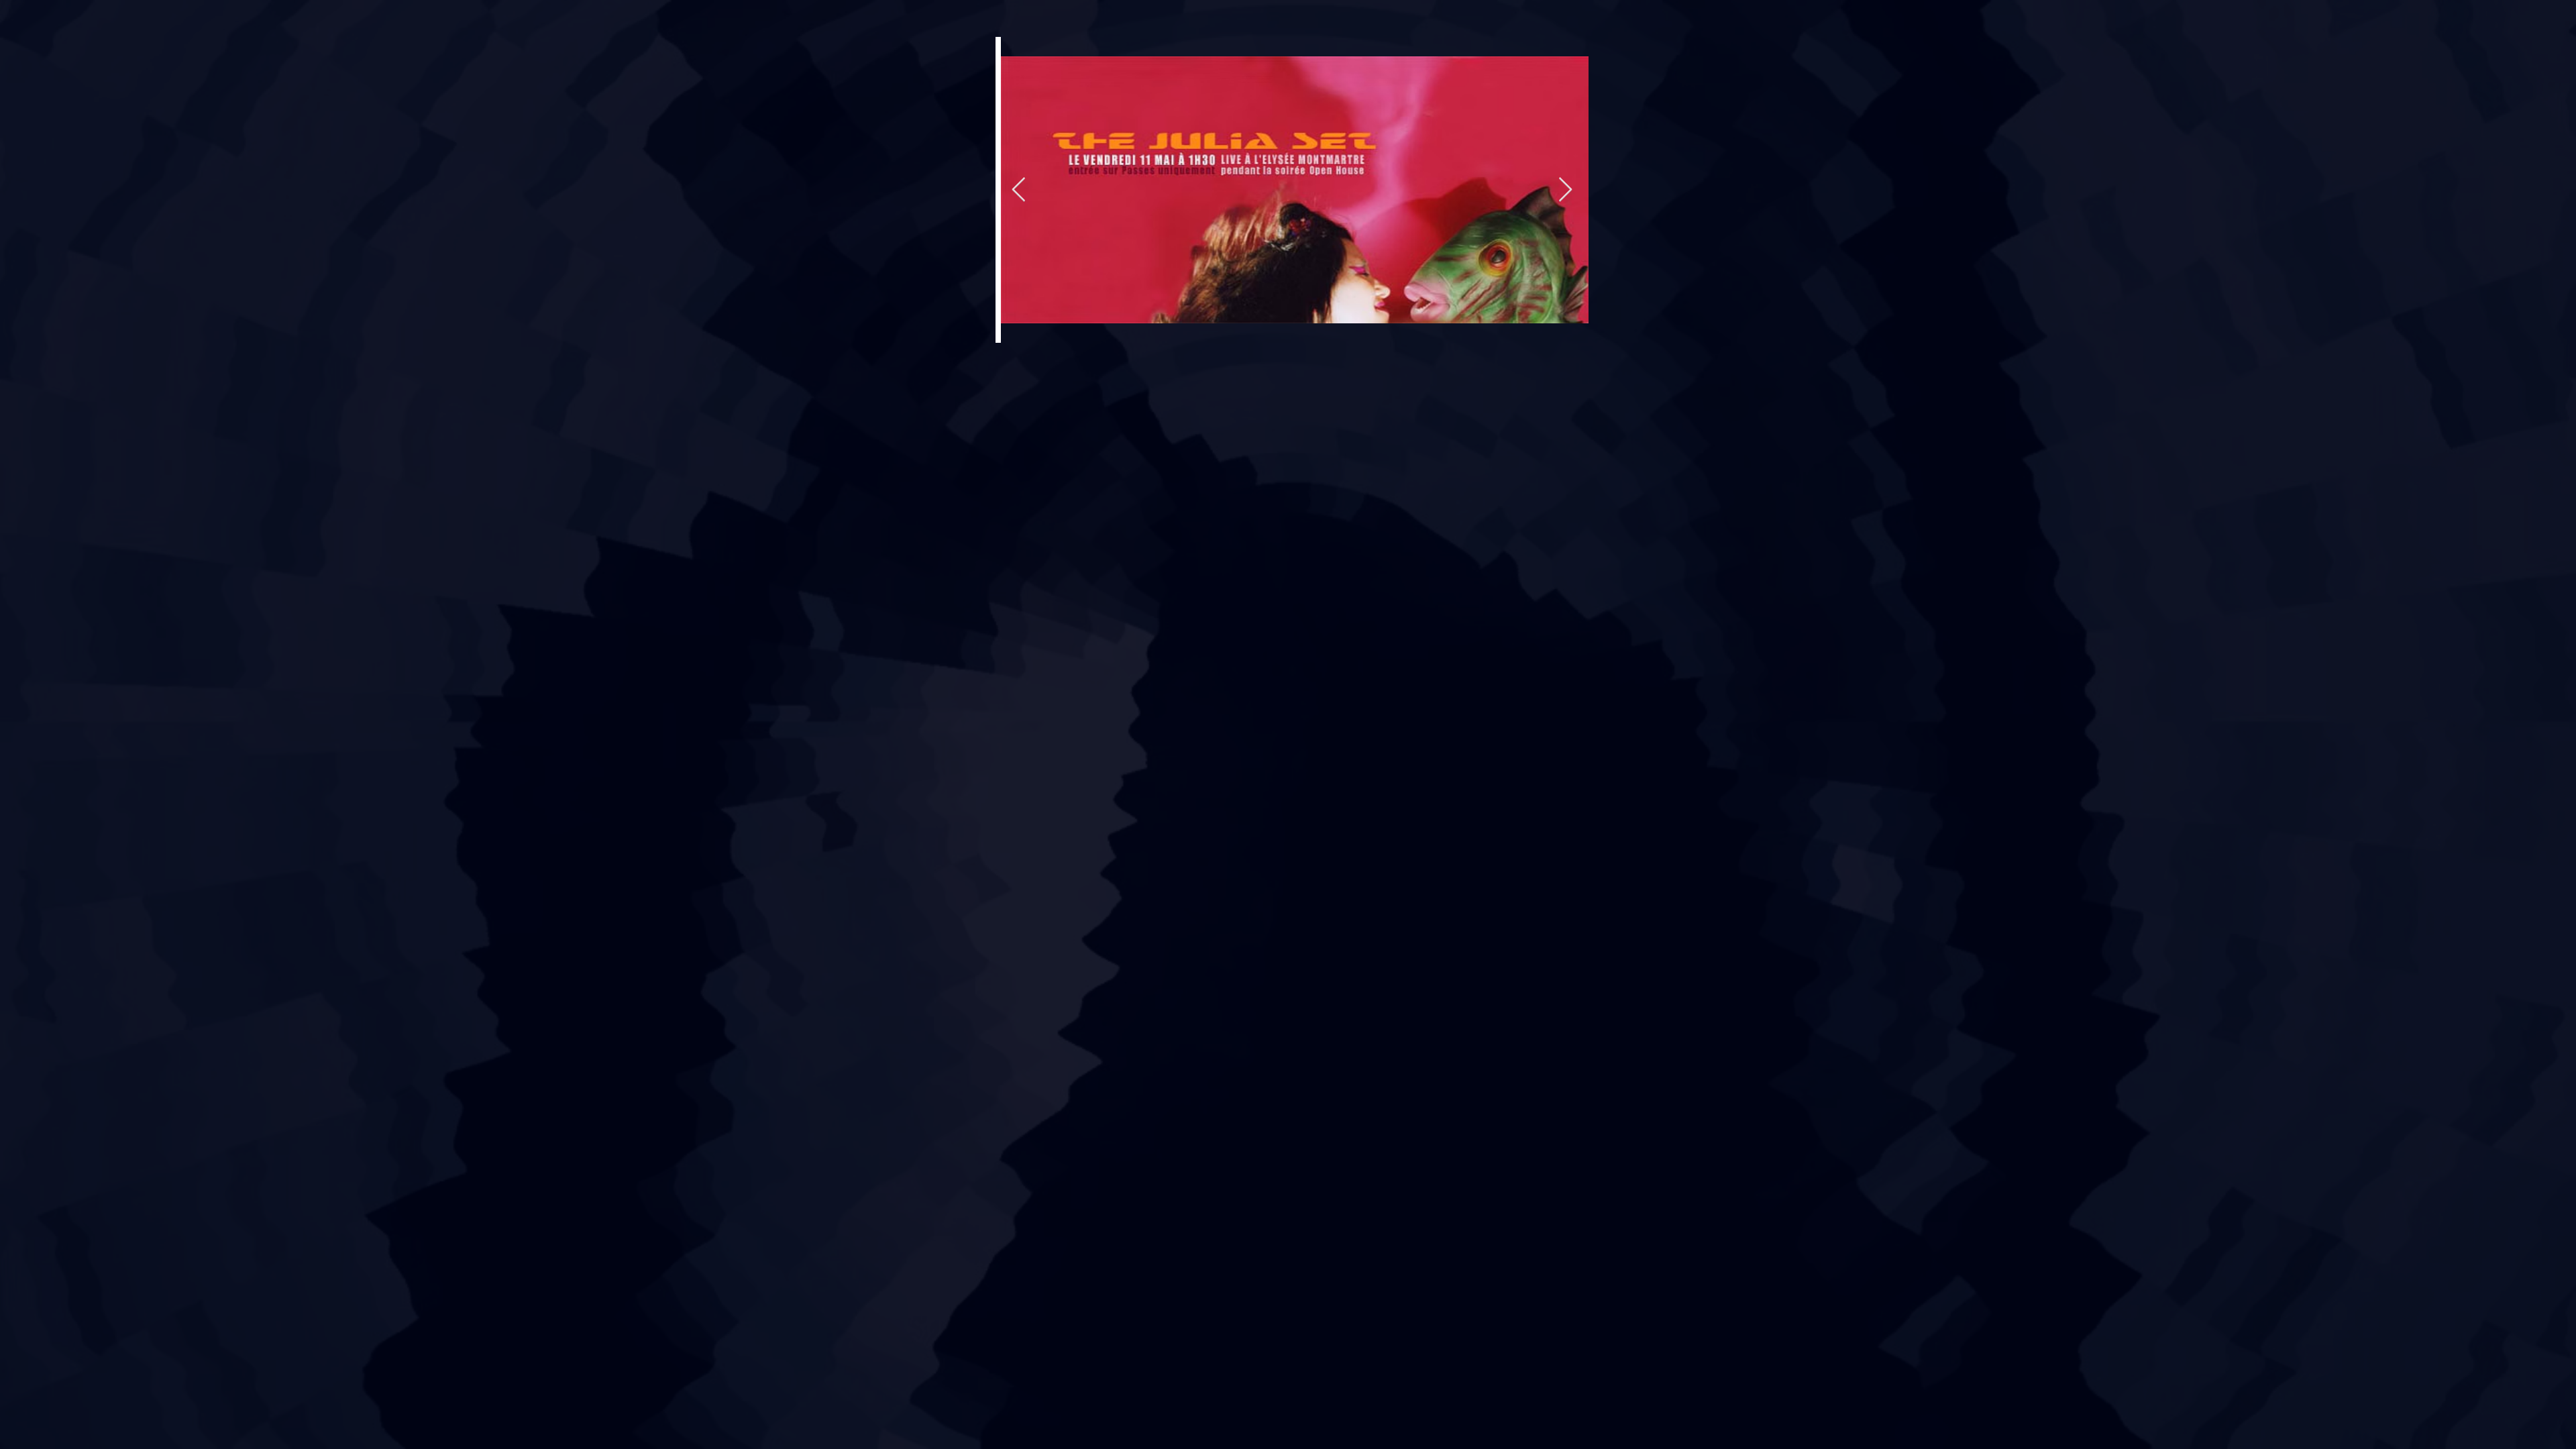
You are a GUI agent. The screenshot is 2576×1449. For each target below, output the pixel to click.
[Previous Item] (1019, 190)
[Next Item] (1565, 190)
